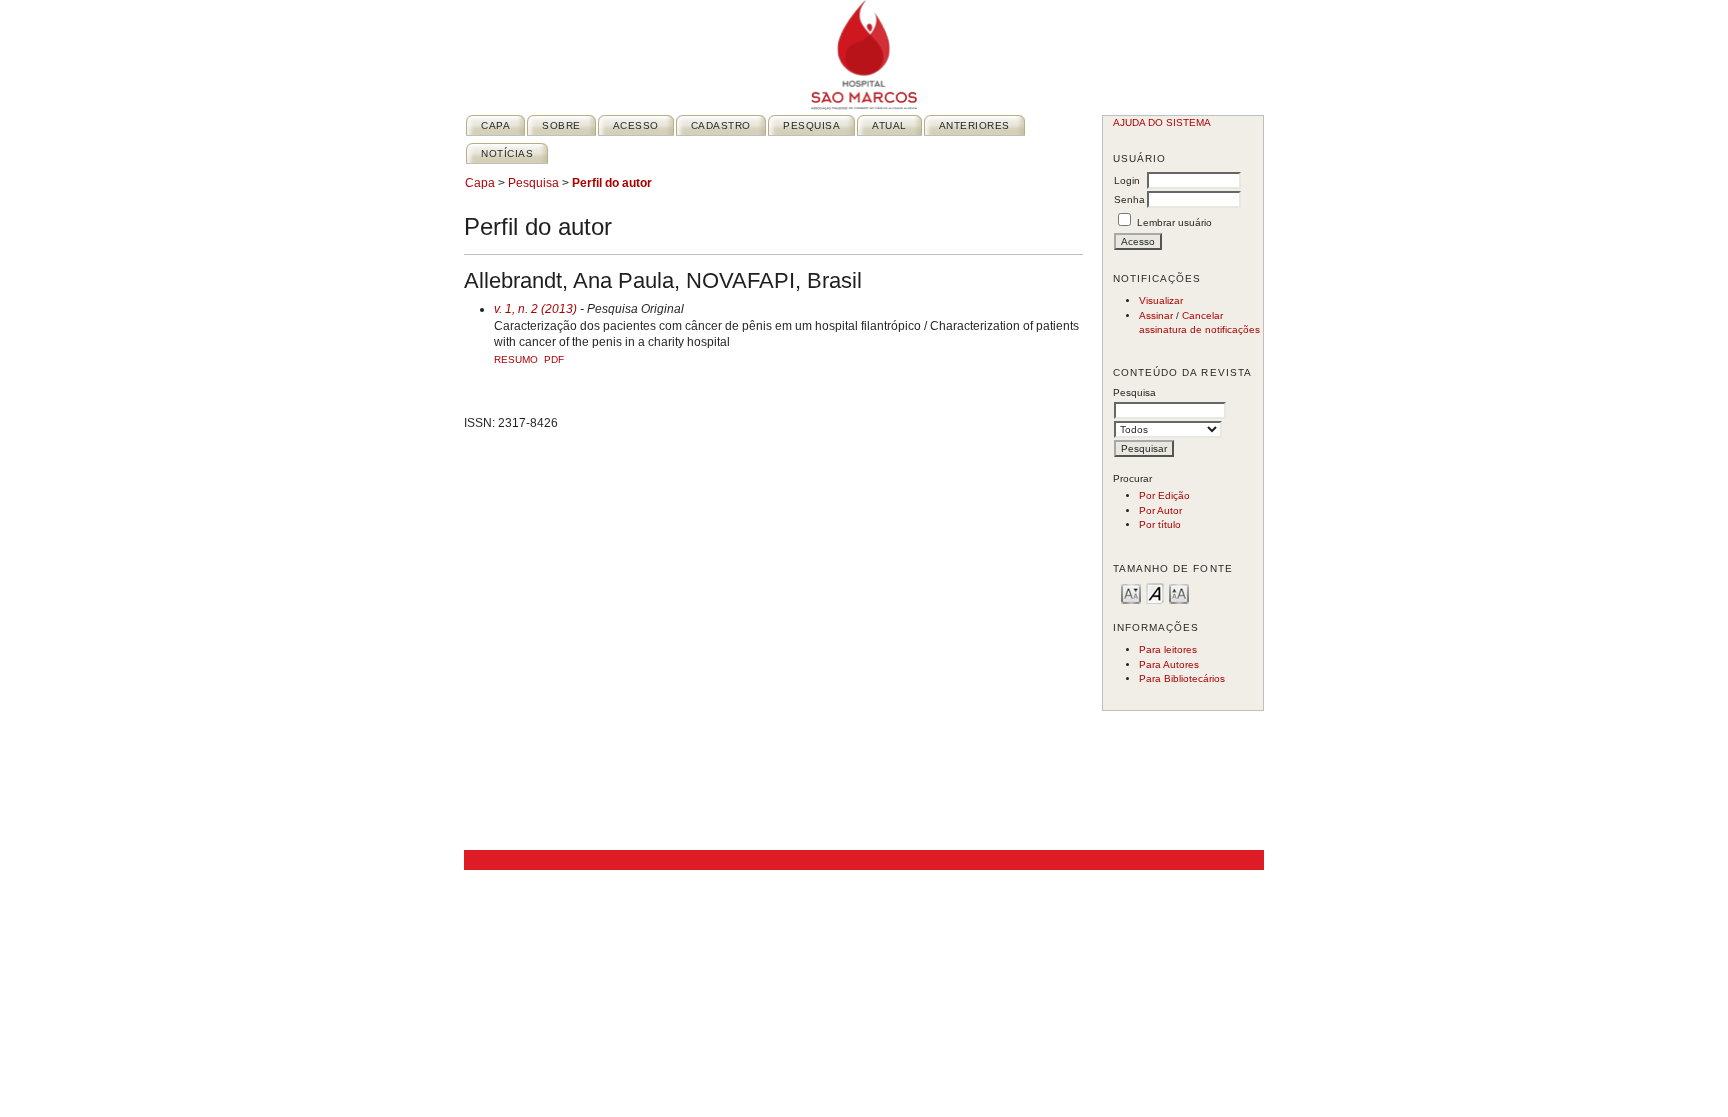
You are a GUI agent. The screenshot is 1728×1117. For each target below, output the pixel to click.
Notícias (507, 153)
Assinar (1156, 315)
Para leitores (1168, 649)
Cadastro (721, 125)
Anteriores (974, 125)
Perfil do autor (612, 183)
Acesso (636, 125)
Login (1127, 180)
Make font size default (1155, 592)
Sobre (561, 125)
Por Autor (1160, 510)
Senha (1129, 199)
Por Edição (1164, 495)
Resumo (516, 359)
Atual (889, 125)
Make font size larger (1179, 592)
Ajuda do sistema (1162, 122)
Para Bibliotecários (1182, 678)
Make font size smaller (1131, 592)
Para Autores (1169, 664)
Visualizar (1161, 300)
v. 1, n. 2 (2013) (535, 309)
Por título (1160, 524)
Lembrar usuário (1174, 222)
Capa (495, 125)
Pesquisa (811, 125)
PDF (554, 359)
